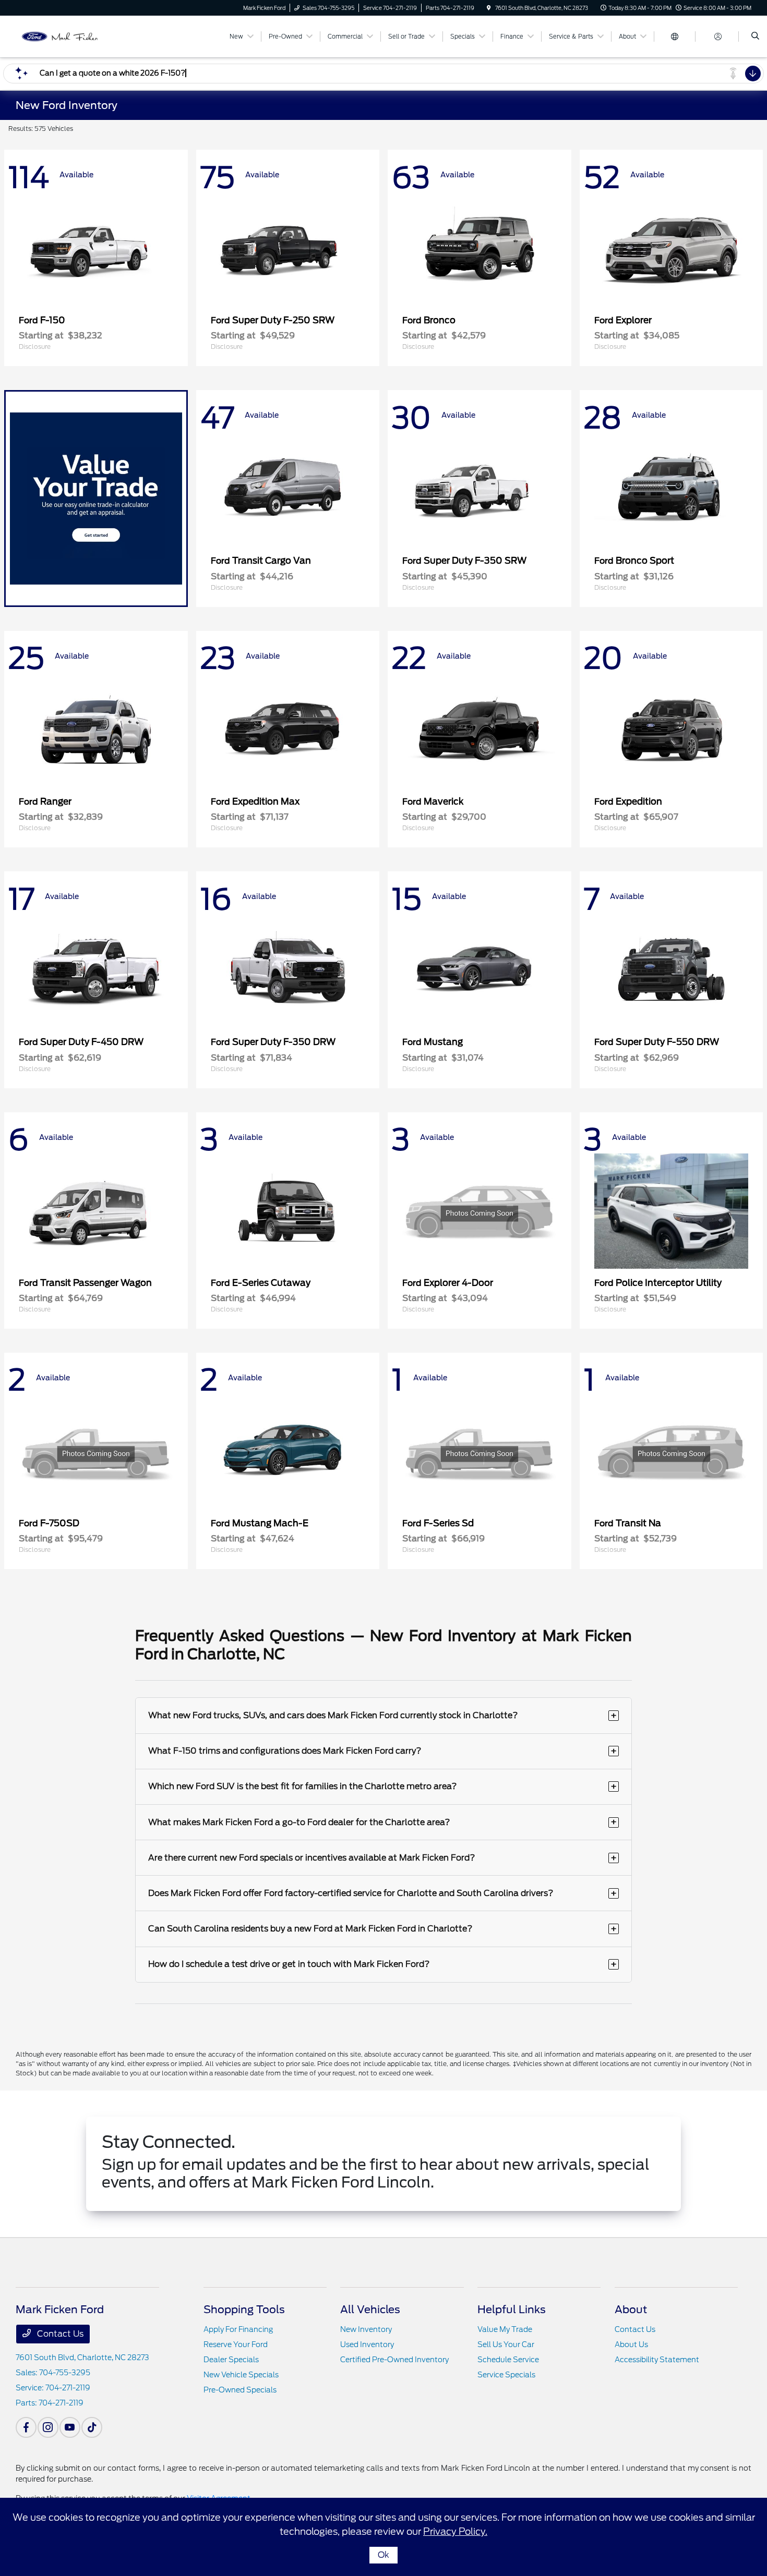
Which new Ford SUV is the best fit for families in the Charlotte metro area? (382, 1786)
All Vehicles (370, 2310)
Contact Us (59, 2334)
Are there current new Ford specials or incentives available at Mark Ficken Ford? (382, 1858)
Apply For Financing (238, 2329)
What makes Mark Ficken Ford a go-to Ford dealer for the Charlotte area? (382, 1822)
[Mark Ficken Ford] (63, 36)
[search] (755, 37)
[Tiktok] (92, 2427)
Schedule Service (508, 2360)
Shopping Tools (244, 2310)
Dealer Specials (231, 2360)
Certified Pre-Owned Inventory (394, 2360)
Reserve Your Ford (236, 2344)
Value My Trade (505, 2329)
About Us (631, 2344)
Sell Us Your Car (506, 2344)
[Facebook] (26, 2427)
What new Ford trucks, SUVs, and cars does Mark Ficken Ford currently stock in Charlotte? (382, 1715)
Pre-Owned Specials (240, 2390)
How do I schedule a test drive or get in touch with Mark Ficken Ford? (382, 1964)
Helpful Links (512, 2310)
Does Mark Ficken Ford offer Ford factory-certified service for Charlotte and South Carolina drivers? (382, 1893)
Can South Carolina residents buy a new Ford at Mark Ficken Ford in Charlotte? (382, 1929)
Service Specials (506, 2375)
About (631, 2310)
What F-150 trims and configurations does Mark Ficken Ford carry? (382, 1751)
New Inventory (366, 2329)
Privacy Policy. (455, 2531)
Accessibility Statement (657, 2360)
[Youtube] (70, 2427)
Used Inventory (367, 2344)
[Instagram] (48, 2427)
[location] (489, 8)
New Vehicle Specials (241, 2375)
